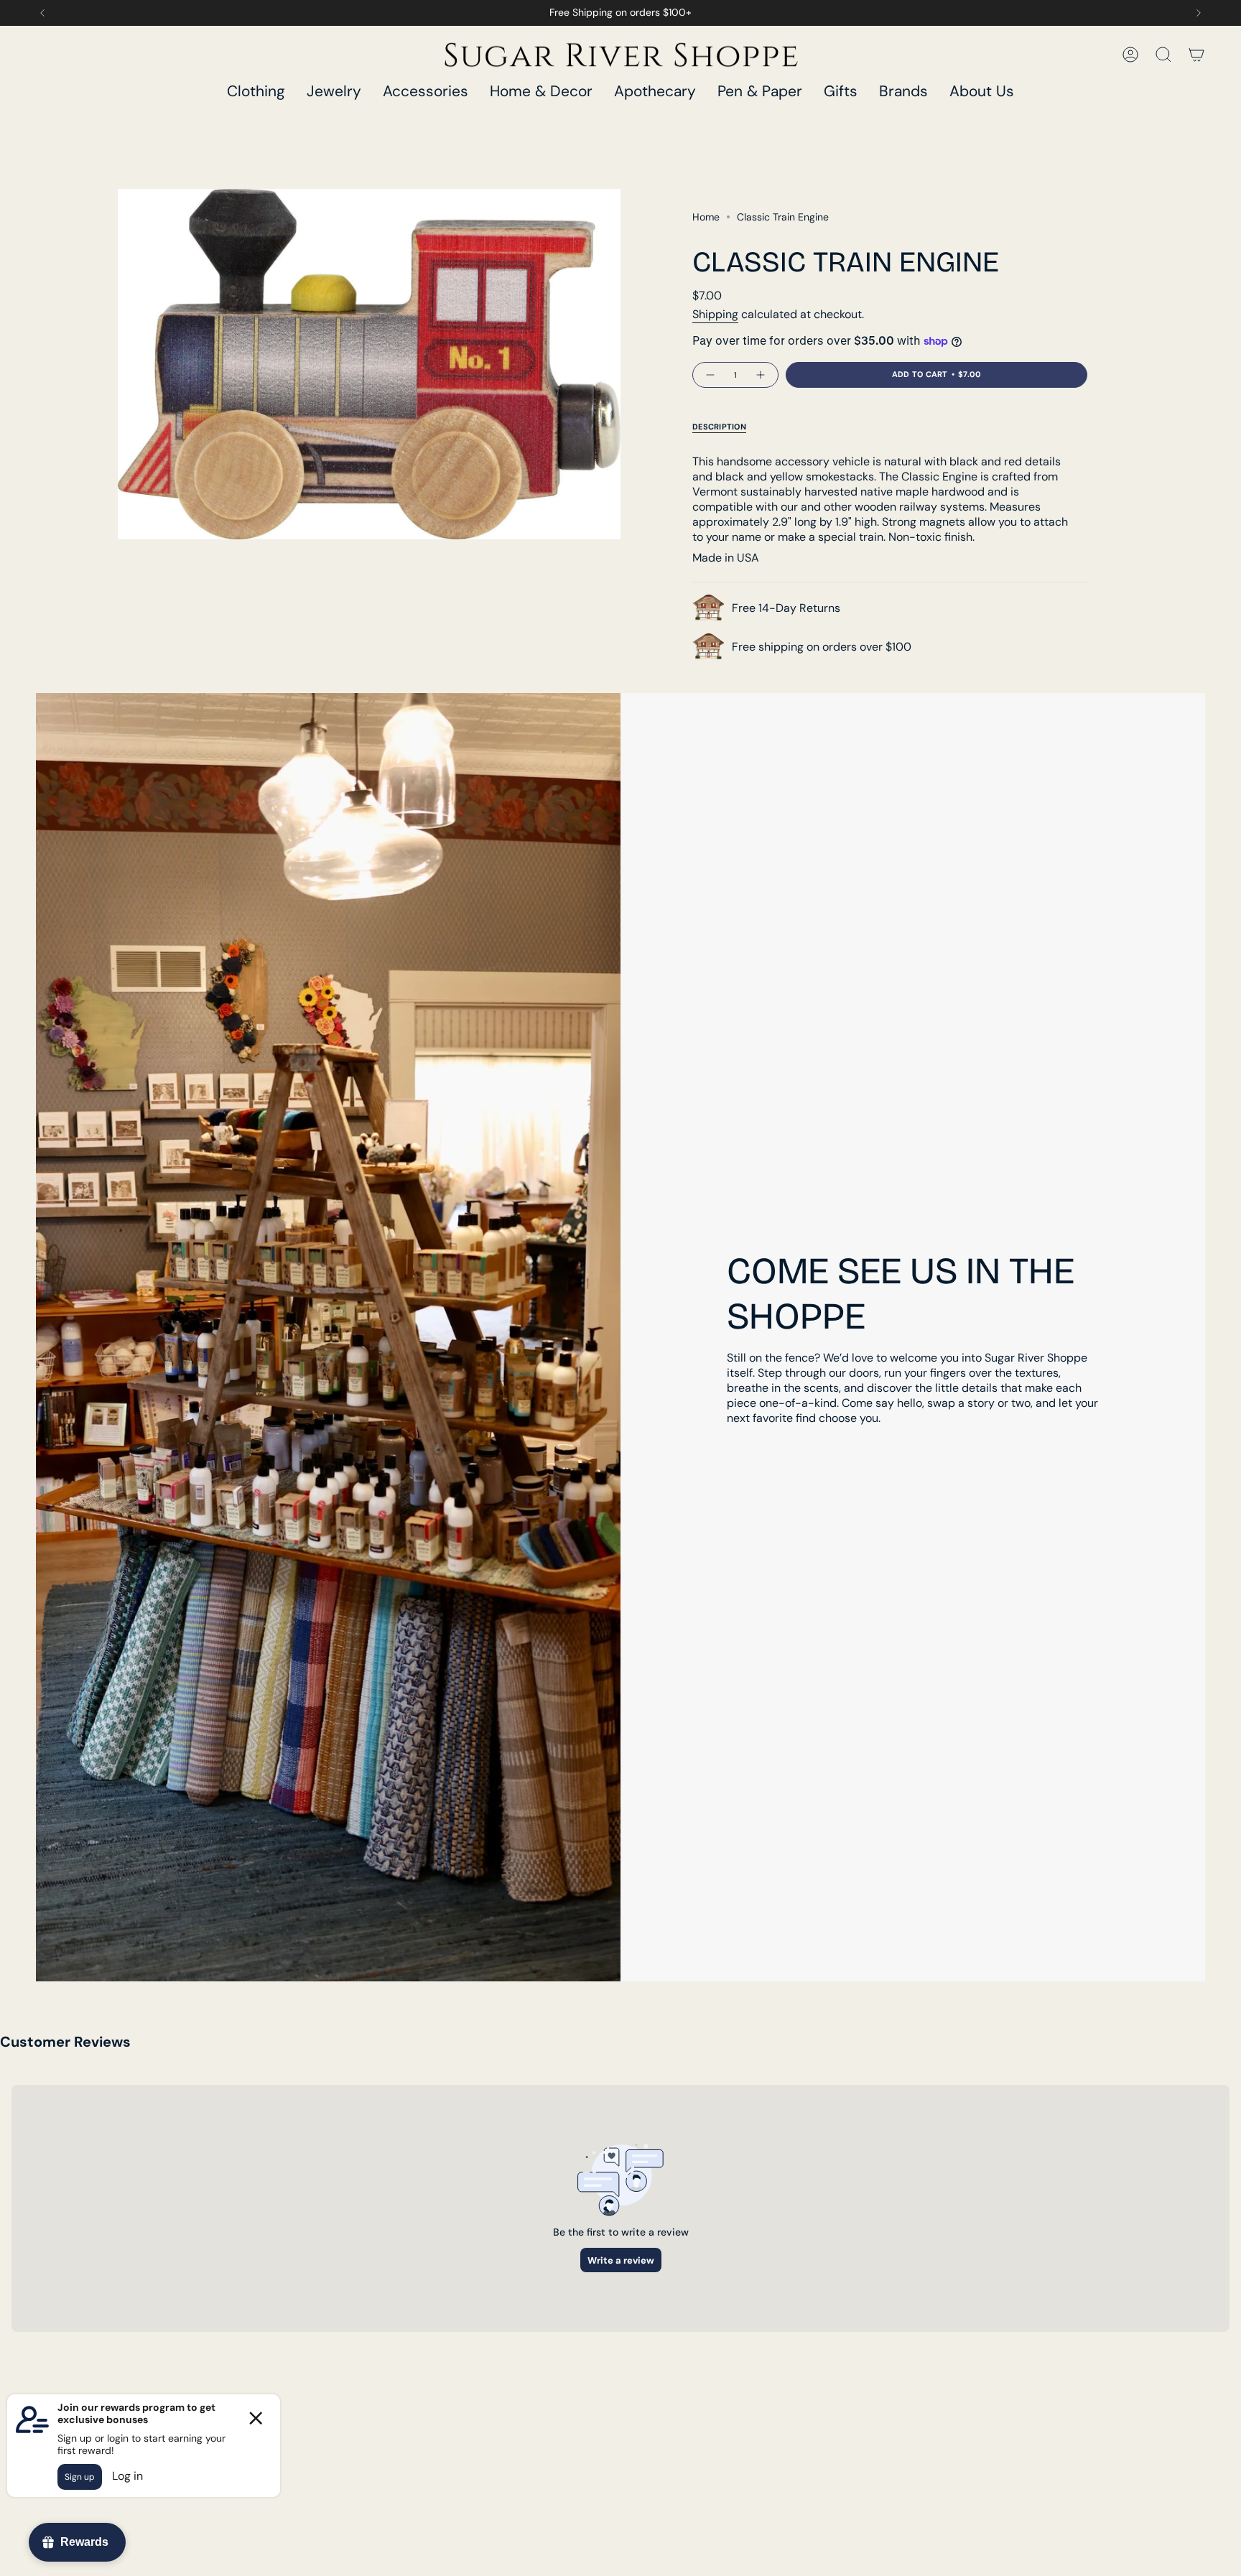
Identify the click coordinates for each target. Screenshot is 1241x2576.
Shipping (715, 314)
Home (706, 217)
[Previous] (42, 13)
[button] (256, 92)
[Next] (1199, 13)
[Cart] (1196, 55)
